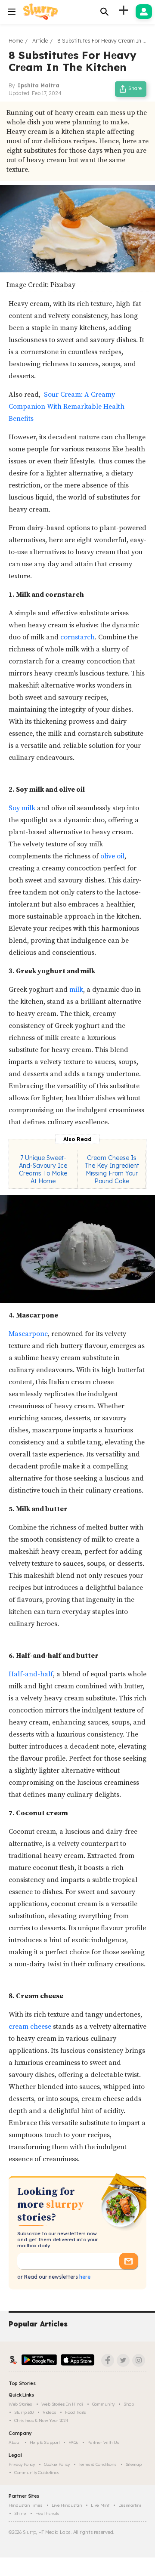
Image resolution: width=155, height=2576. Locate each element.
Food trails (76, 2412)
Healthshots (47, 2513)
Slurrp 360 (24, 2412)
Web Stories (20, 2404)
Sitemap (134, 2464)
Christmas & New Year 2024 (41, 2420)
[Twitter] (123, 2360)
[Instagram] (139, 2360)
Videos (49, 2412)
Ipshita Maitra (39, 85)
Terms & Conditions (98, 2464)
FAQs (73, 2442)
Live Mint (100, 2505)
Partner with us (103, 2442)
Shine (20, 2513)
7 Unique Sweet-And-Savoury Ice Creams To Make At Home (43, 1169)
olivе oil (112, 856)
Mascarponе (28, 1334)
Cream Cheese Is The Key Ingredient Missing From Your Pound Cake (112, 1169)
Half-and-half (31, 1674)
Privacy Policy (22, 2464)
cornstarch (77, 637)
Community (103, 2404)
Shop (129, 2404)
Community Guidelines (37, 2473)
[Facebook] (108, 2360)
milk (76, 990)
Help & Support (45, 2442)
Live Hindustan (67, 2505)
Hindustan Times (26, 2505)
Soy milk (22, 808)
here (84, 2277)
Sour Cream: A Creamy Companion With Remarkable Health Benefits (67, 407)
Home (16, 41)
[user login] (144, 12)
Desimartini (130, 2505)
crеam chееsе (30, 2027)
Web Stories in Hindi (62, 2404)
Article (40, 41)
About (15, 2442)
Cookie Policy (57, 2464)
